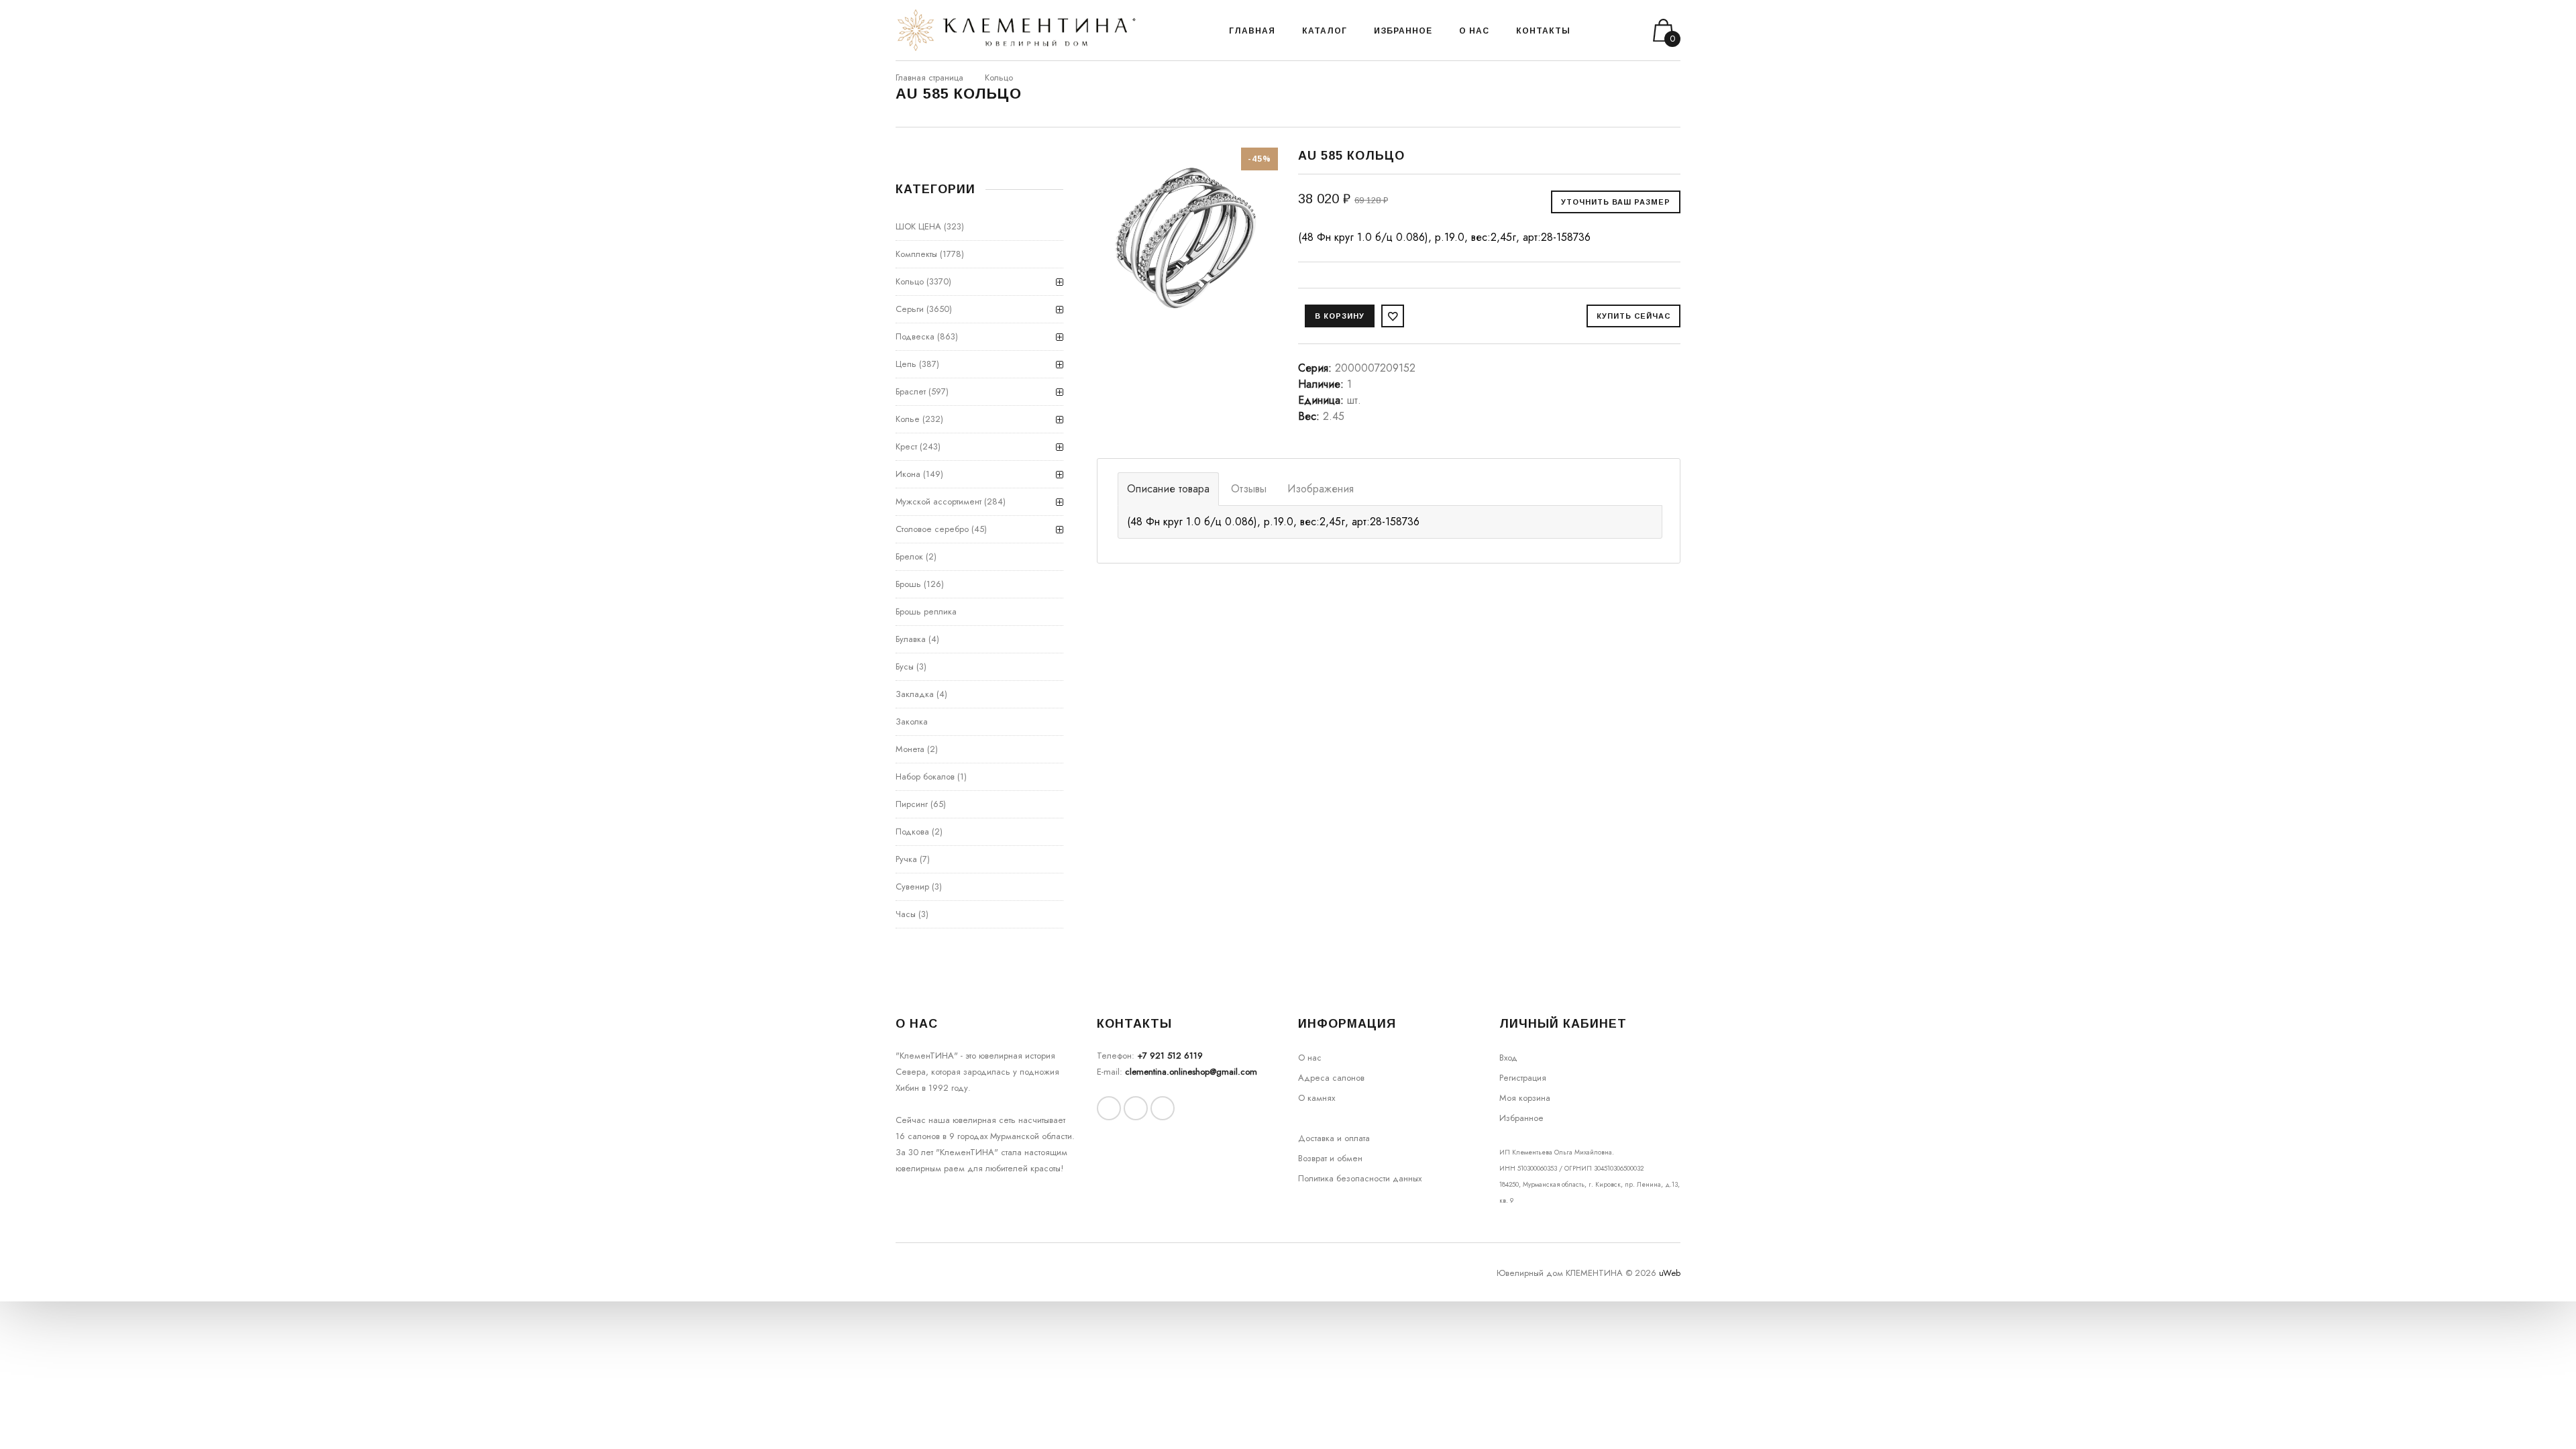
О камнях (1317, 1098)
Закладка (915, 694)
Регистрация (1523, 1078)
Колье (908, 419)
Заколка (912, 721)
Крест (906, 446)
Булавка (911, 639)
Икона (908, 474)
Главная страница (929, 77)
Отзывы (1249, 489)
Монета (910, 749)
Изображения (1321, 489)
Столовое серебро (932, 529)
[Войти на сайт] (1615, 31)
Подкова (912, 831)
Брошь (908, 584)
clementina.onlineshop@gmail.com (1191, 1072)
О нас (1310, 1058)
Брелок (909, 556)
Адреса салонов (1331, 1078)
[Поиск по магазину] (1598, 30)
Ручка (906, 859)
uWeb (1670, 1273)
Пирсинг (912, 804)
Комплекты (916, 254)
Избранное (1521, 1118)
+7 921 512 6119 (1170, 1056)
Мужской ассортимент (938, 501)
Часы (906, 914)
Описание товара (1168, 489)
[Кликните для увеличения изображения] (1187, 238)
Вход (1508, 1058)
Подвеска (915, 336)
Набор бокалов (925, 776)
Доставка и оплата (1334, 1138)
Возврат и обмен (1330, 1158)
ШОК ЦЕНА (918, 226)
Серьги (910, 309)
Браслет (911, 391)
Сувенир (912, 887)
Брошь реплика (926, 611)
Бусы (905, 666)
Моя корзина (1525, 1098)
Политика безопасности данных (1360, 1178)
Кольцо (999, 77)
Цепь (906, 364)
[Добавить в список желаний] (1393, 316)
